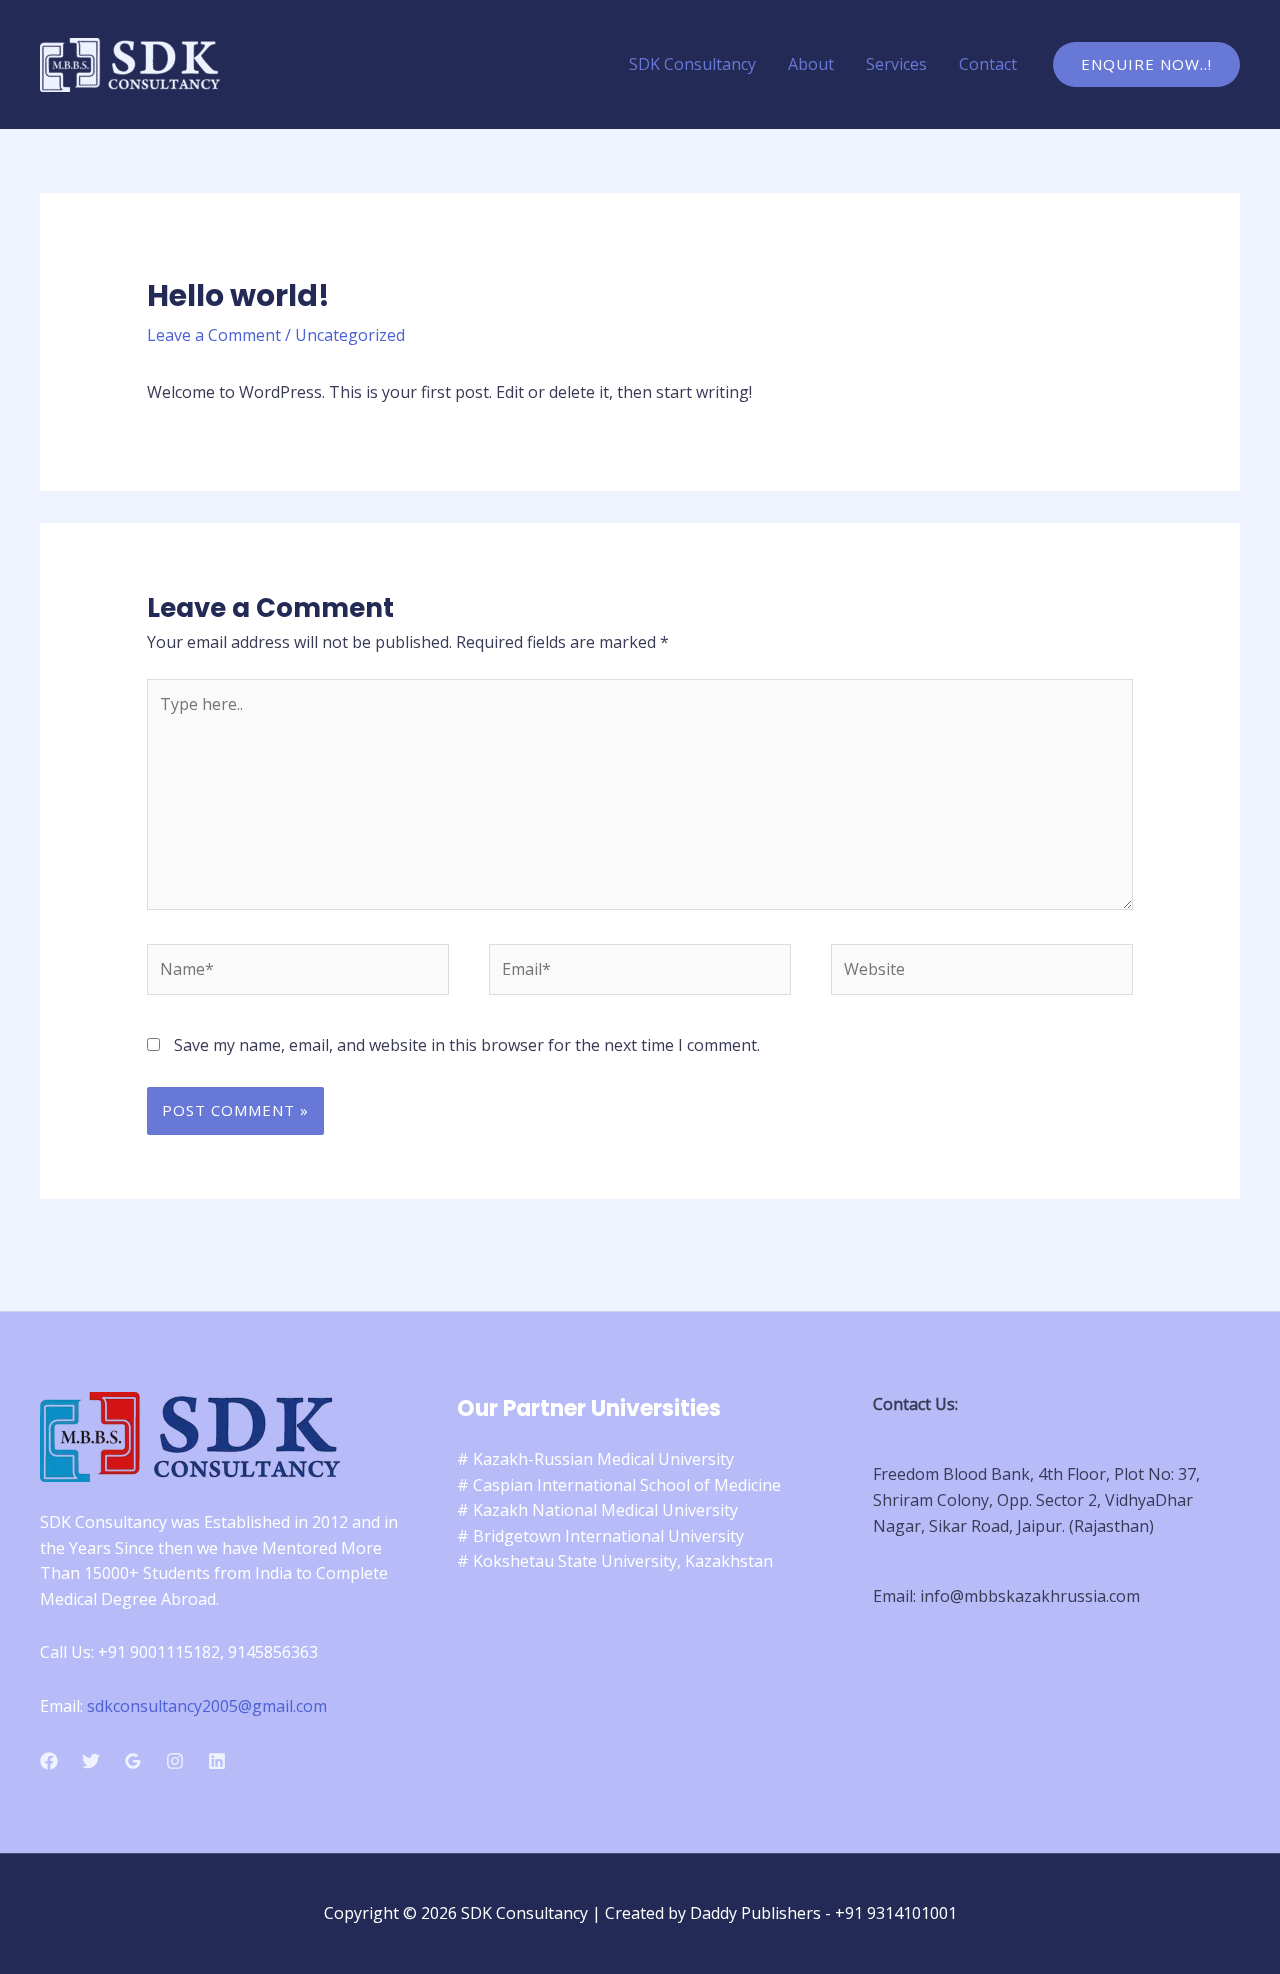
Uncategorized (350, 335)
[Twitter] (91, 1761)
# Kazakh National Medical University (597, 1510)
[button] (1146, 64)
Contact (988, 64)
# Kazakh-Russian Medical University (595, 1459)
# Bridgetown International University (600, 1536)
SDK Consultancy (692, 64)
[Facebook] (49, 1761)
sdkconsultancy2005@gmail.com (207, 1706)
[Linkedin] (217, 1761)
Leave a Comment (214, 335)
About (811, 64)
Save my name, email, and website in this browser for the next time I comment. (467, 1045)
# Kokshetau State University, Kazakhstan (615, 1561)
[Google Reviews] (133, 1761)
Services (896, 64)
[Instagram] (175, 1761)
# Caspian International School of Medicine (619, 1485)
